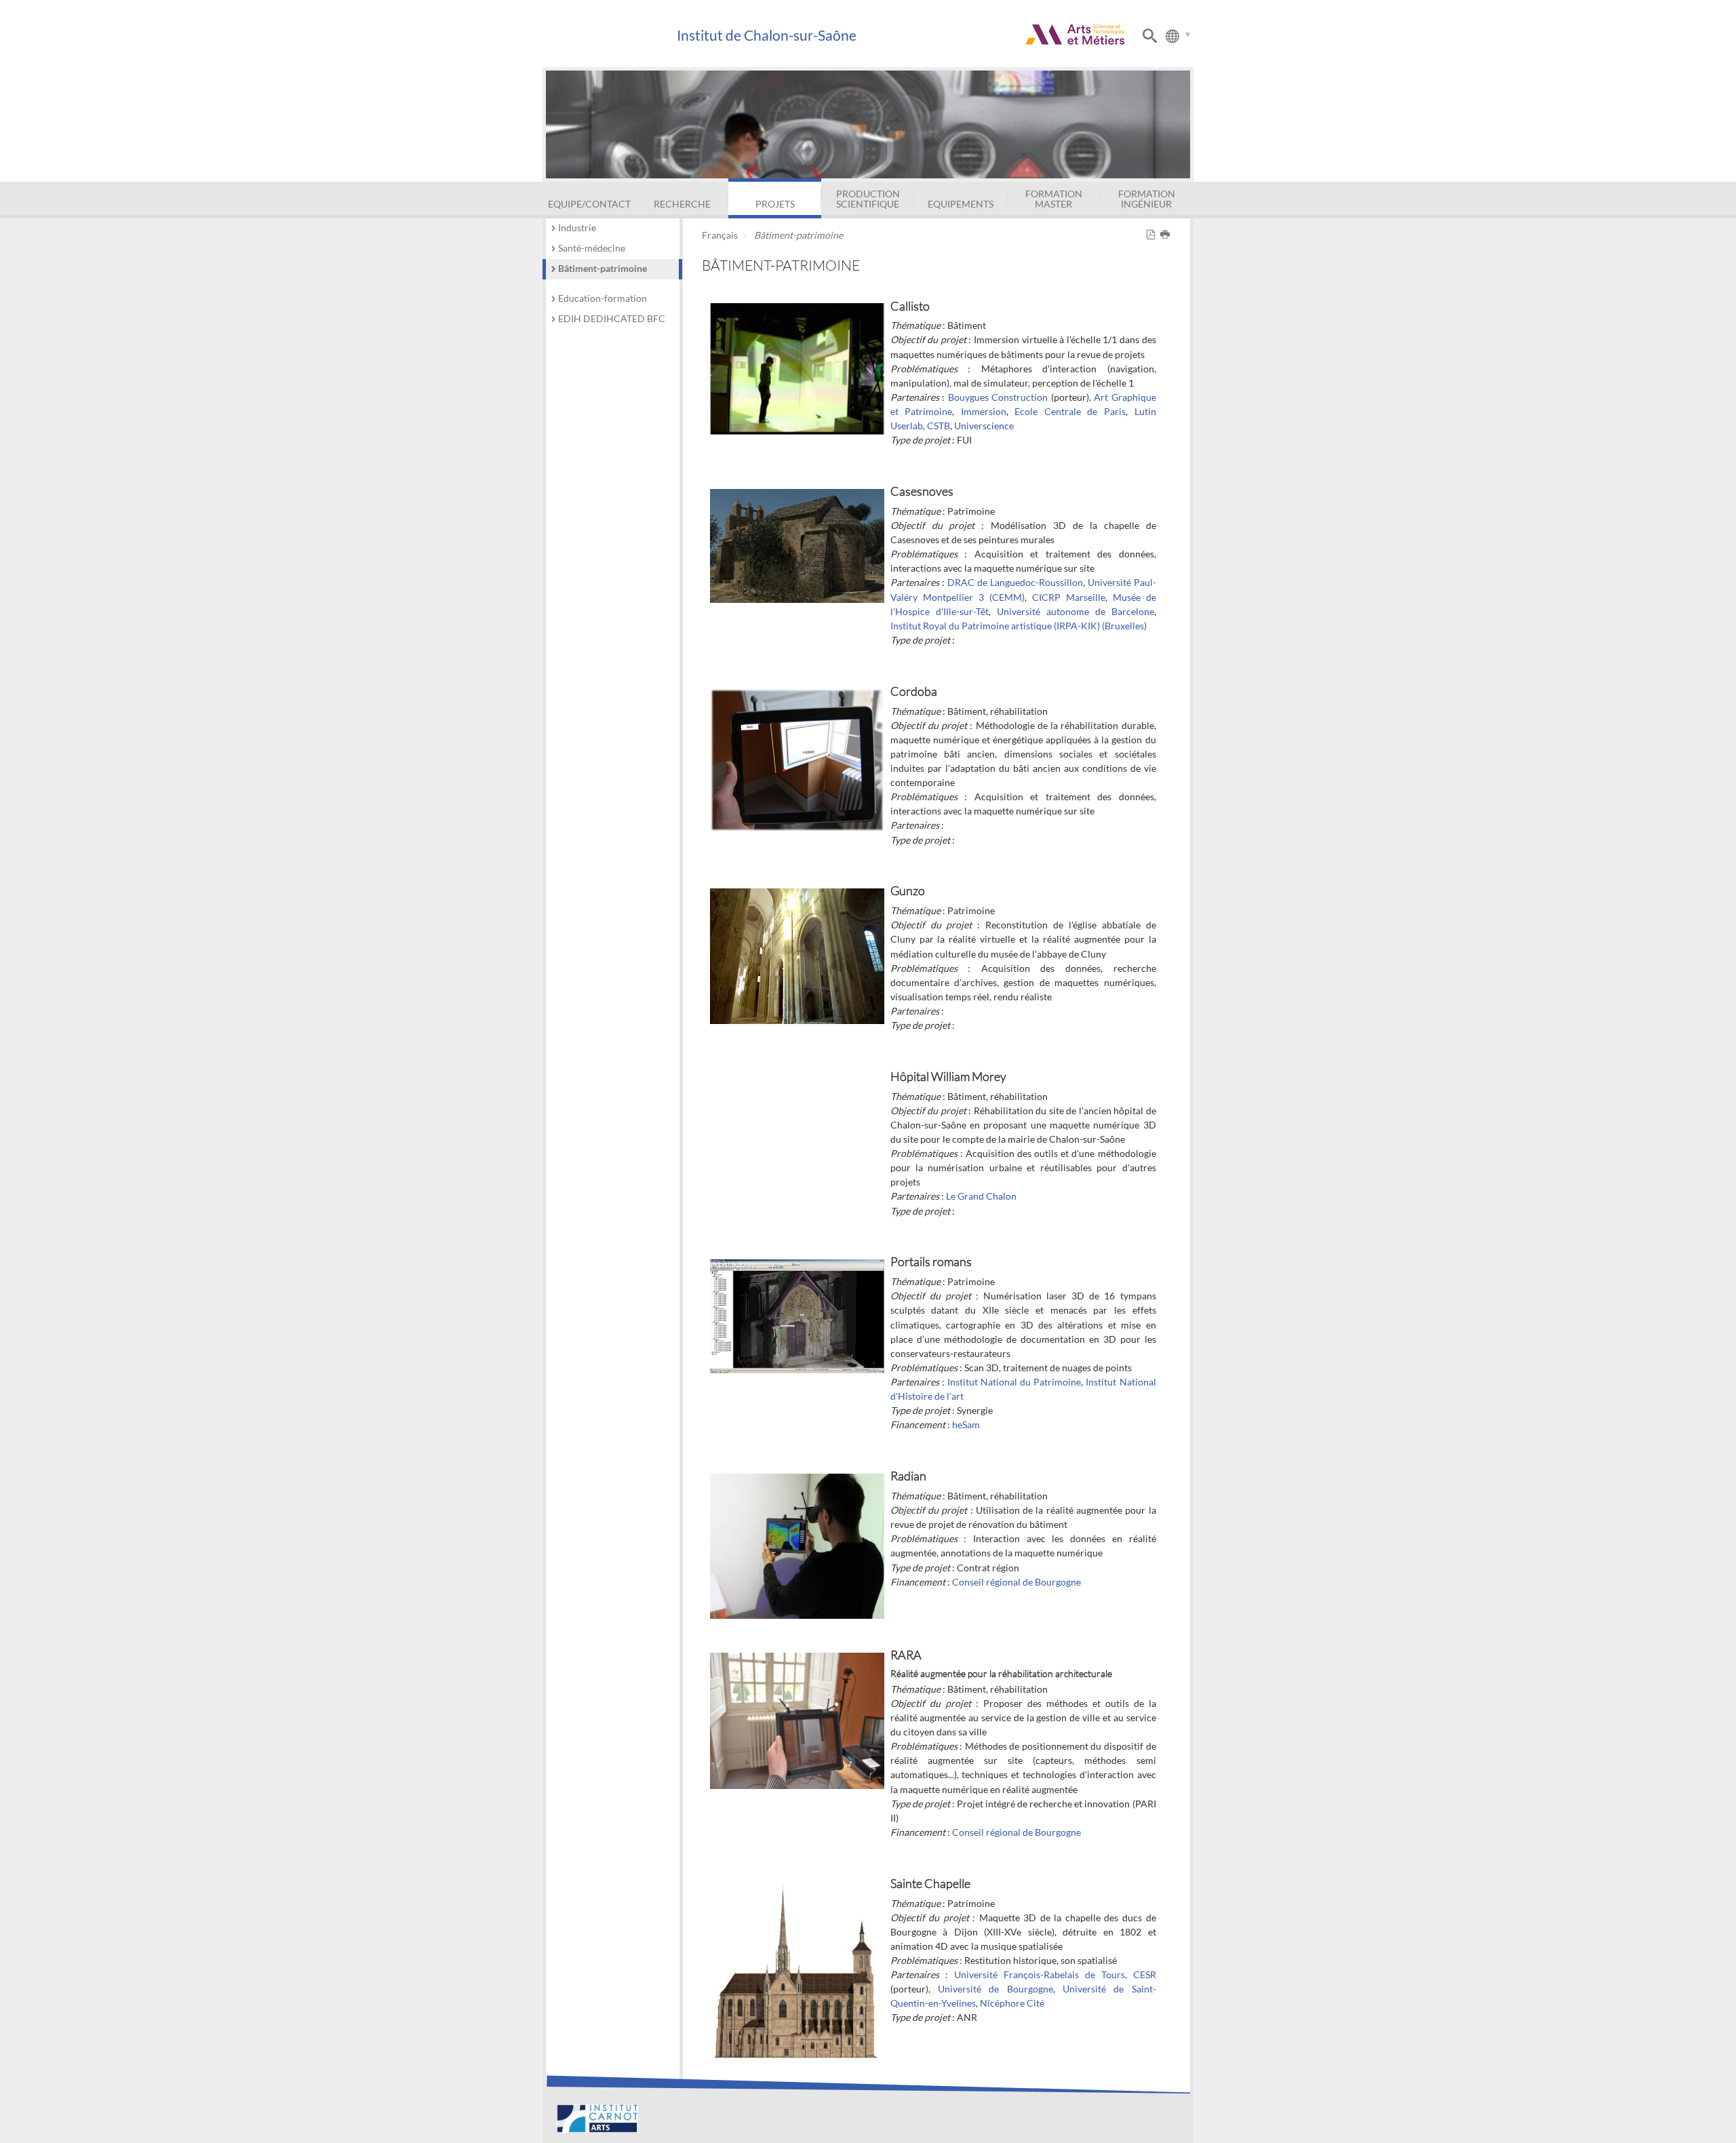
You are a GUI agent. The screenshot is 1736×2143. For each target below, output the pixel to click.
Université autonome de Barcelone (1076, 611)
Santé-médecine (592, 248)
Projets (775, 204)
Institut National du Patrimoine (1014, 1382)
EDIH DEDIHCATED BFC (612, 318)
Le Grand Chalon (981, 1196)
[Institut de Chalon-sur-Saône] (609, 36)
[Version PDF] (1153, 235)
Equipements (961, 204)
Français (720, 235)
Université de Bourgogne (995, 1989)
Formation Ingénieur (1147, 198)
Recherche (682, 204)
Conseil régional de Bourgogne (1017, 1582)
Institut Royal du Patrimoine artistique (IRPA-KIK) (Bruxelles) (1019, 626)
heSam (966, 1424)
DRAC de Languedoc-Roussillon (1015, 582)
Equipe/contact (589, 204)
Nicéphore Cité (1012, 2003)
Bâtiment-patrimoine (603, 268)
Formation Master (1054, 198)
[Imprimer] (1167, 235)
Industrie (577, 228)
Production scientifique (868, 198)
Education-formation (603, 298)
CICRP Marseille (1069, 597)
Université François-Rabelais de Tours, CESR (1055, 1974)
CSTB (939, 426)
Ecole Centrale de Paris (1070, 411)
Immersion (984, 411)
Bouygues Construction (998, 397)
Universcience (984, 426)
